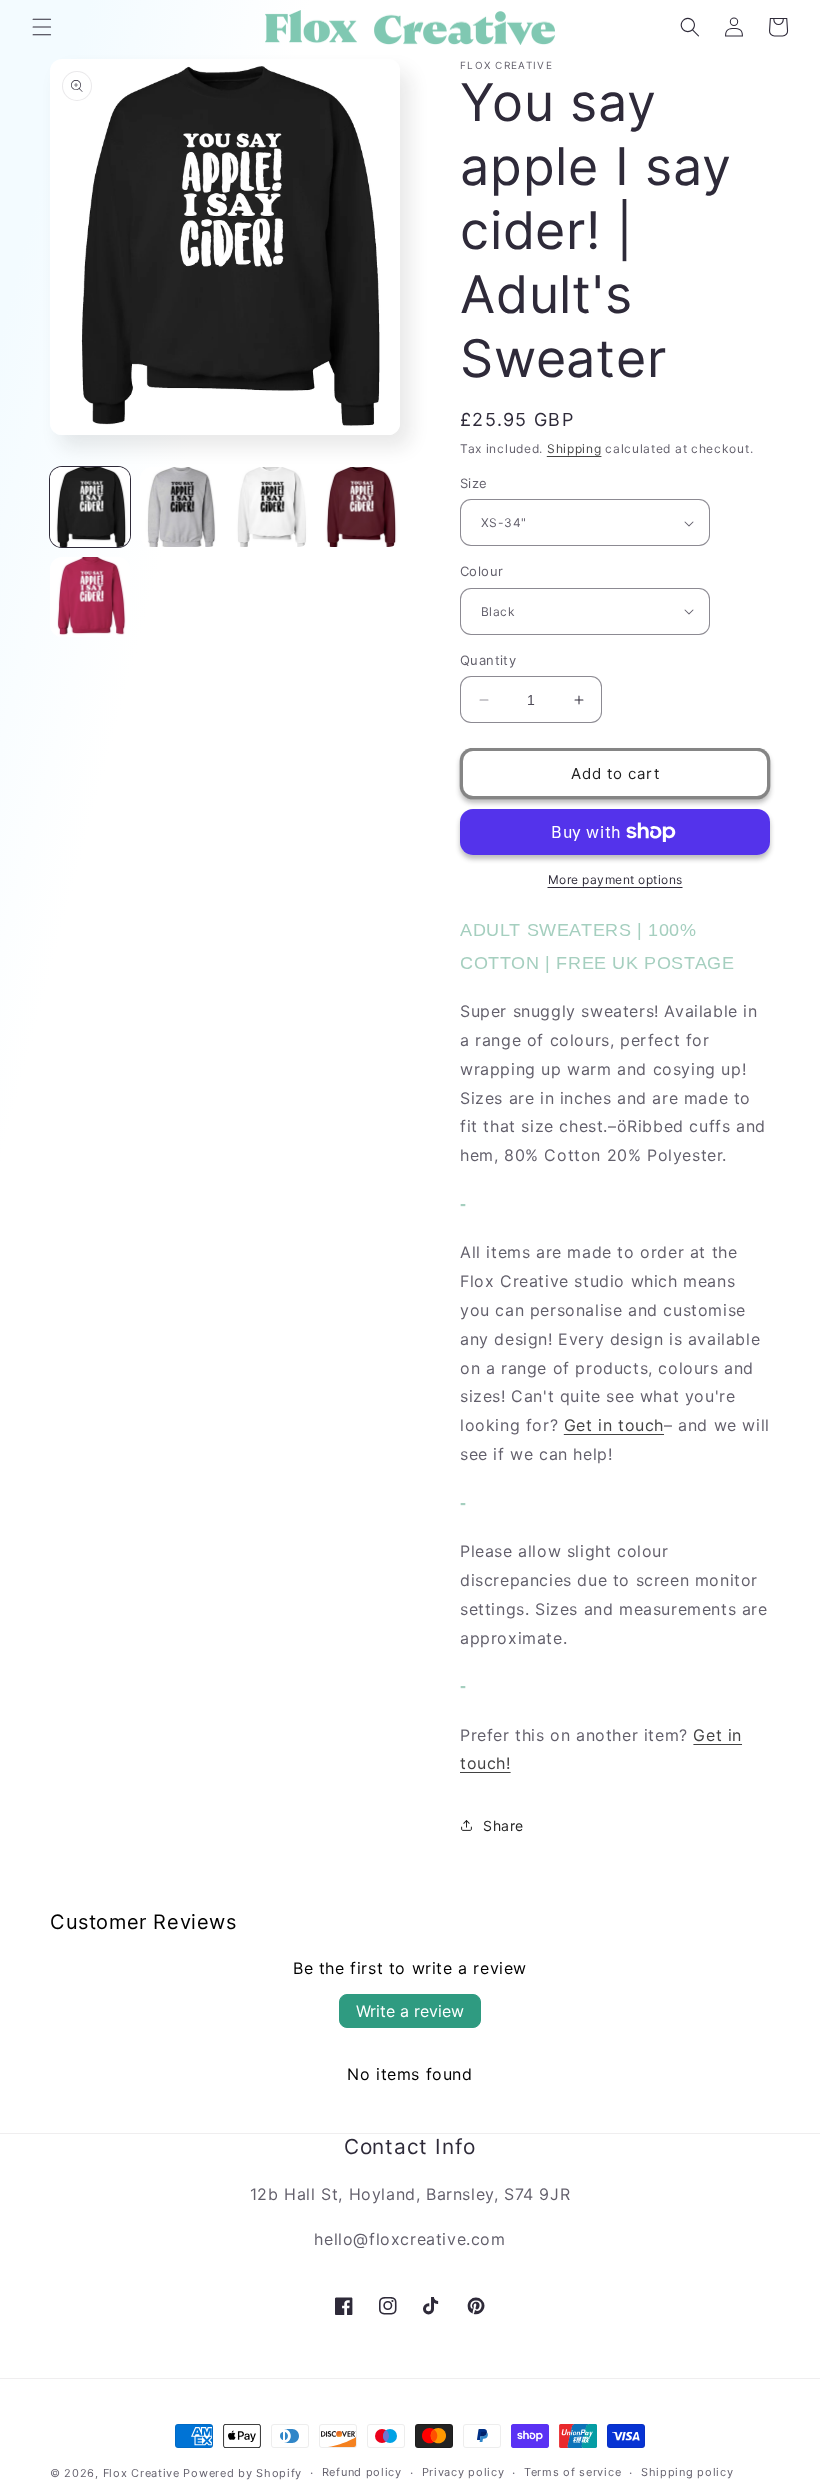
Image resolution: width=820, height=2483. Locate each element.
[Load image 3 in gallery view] (270, 507)
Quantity (488, 660)
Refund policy (362, 2472)
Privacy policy (463, 2472)
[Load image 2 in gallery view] (180, 507)
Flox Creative (141, 2473)
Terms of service (572, 2472)
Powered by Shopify (242, 2473)
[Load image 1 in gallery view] (90, 507)
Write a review (410, 2011)
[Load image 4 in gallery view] (360, 507)
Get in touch (614, 1425)
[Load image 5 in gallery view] (90, 597)
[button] (42, 27)
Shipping (574, 448)
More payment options (615, 879)
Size (474, 483)
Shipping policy (687, 2472)
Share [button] (503, 1825)
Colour (481, 571)
